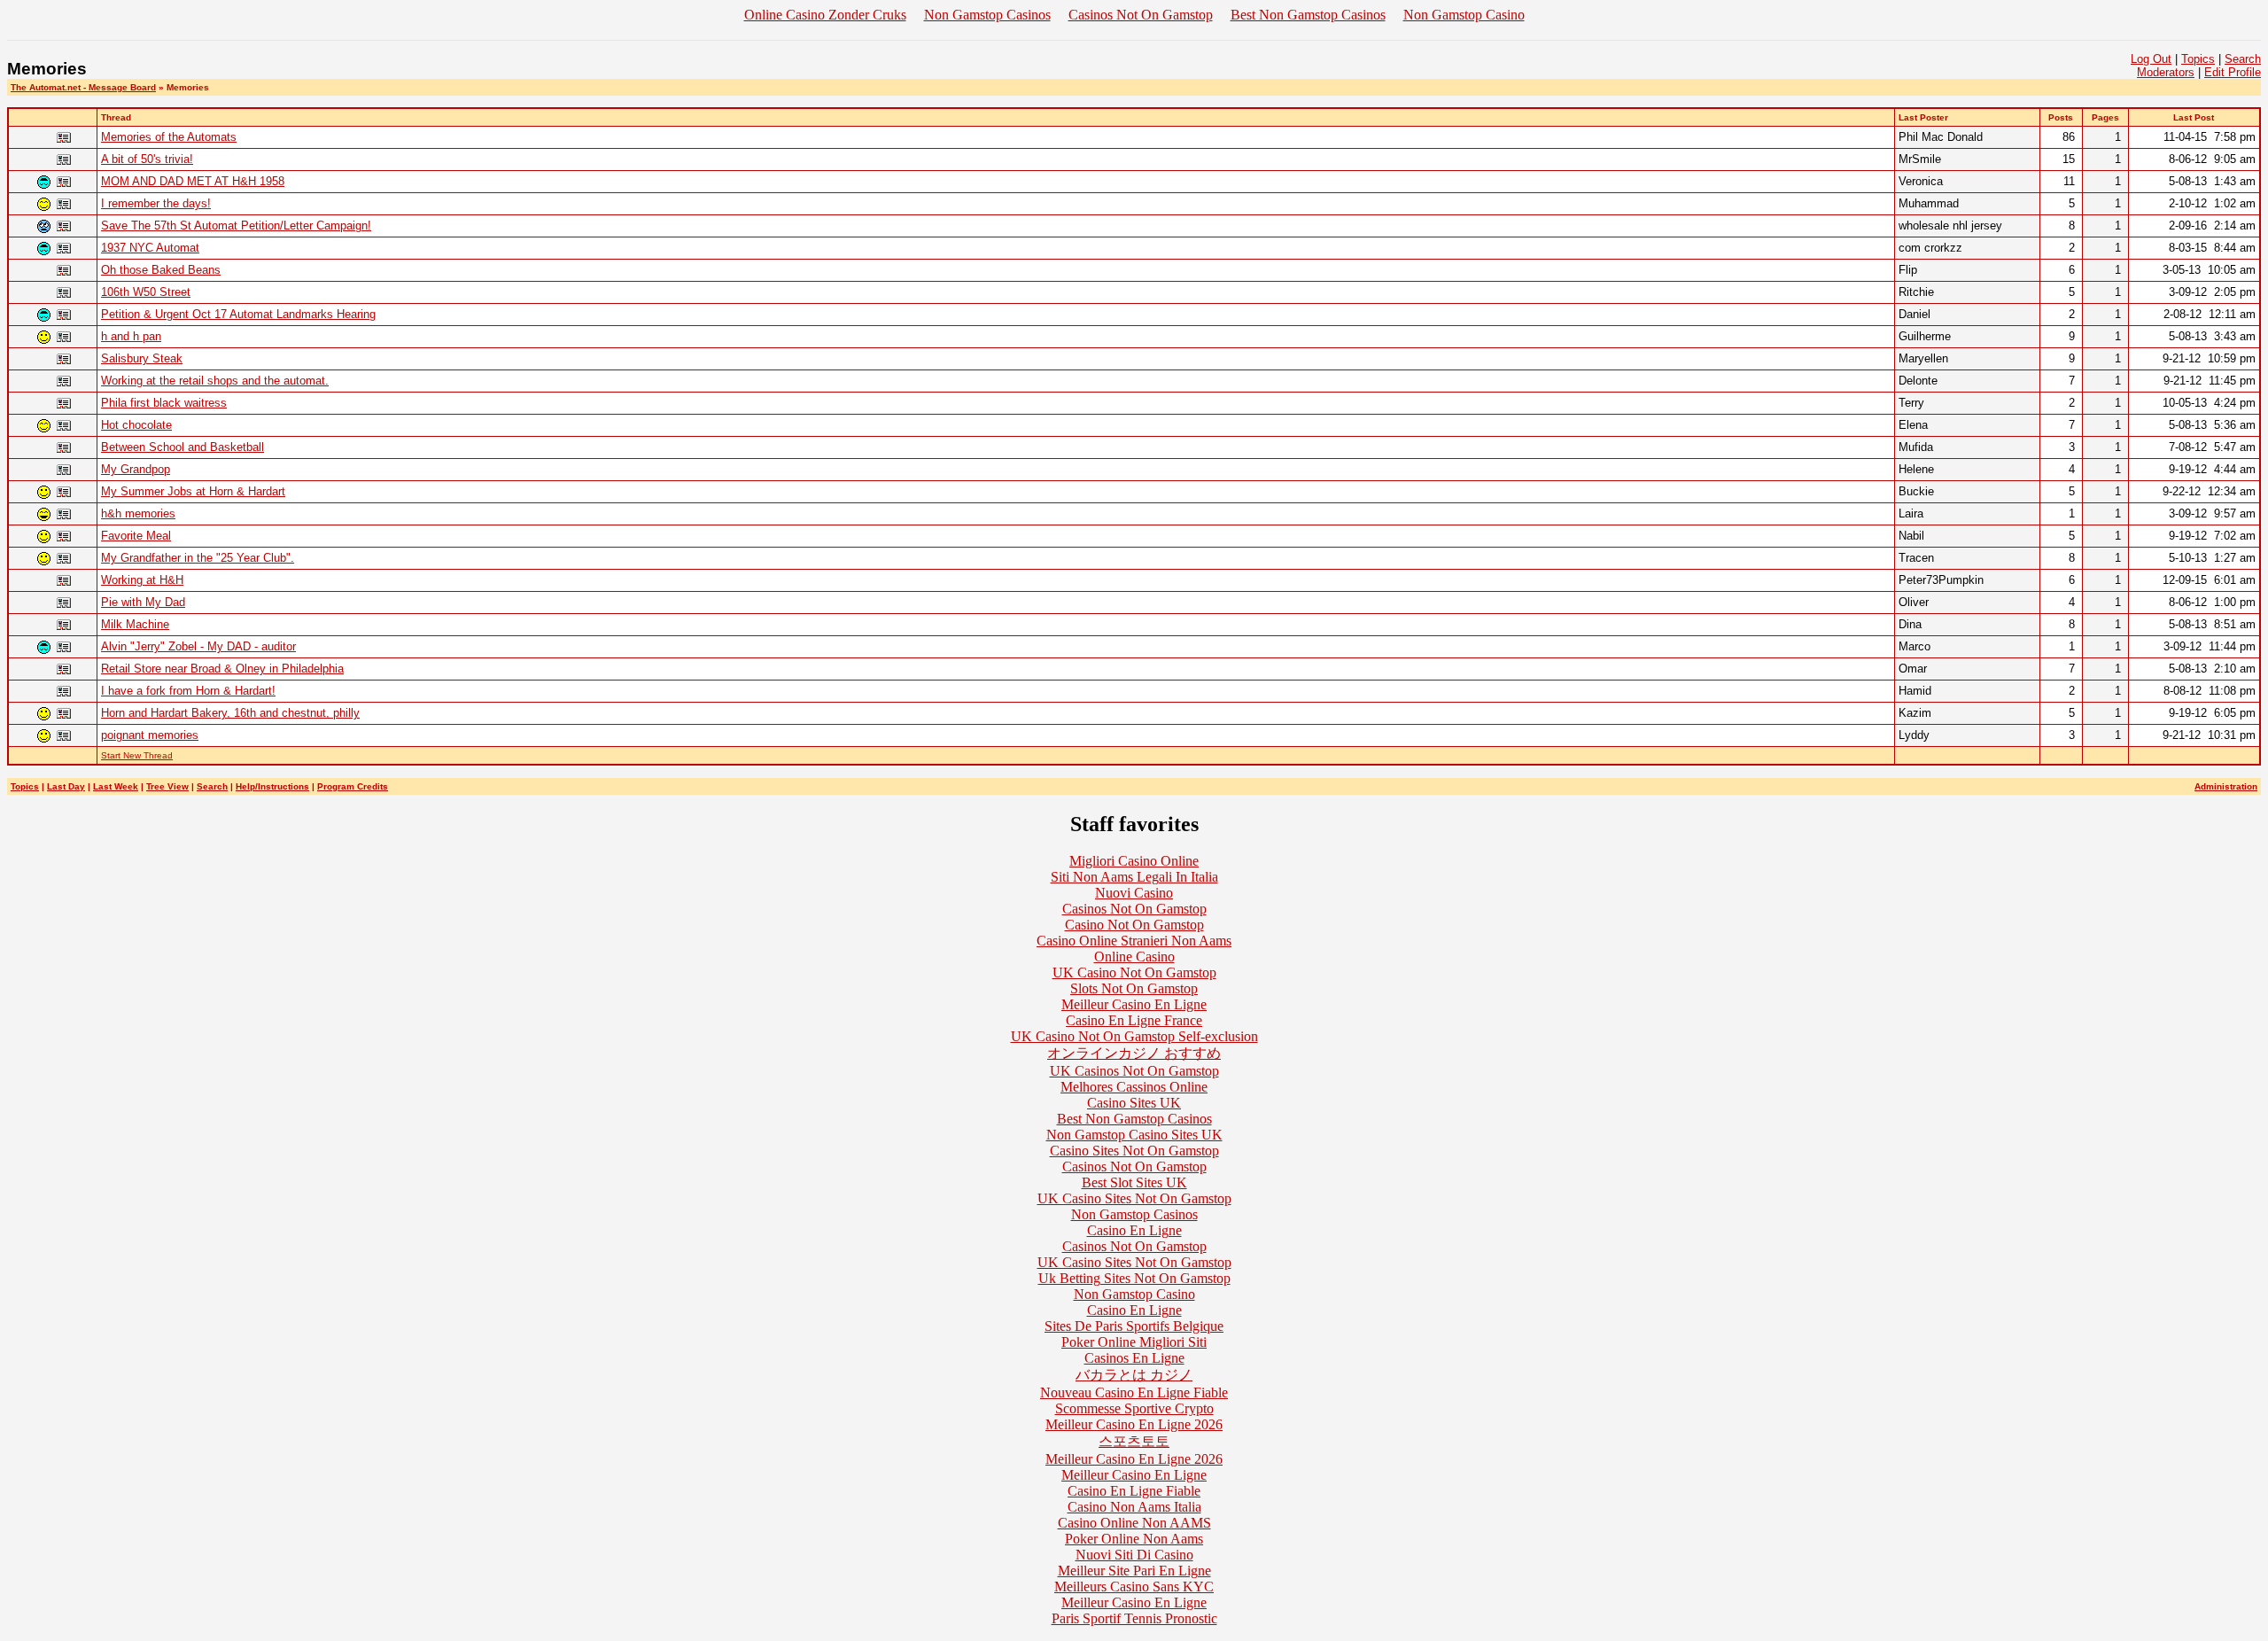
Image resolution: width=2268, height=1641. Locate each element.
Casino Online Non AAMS (1134, 1523)
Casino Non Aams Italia (1134, 1507)
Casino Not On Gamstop (1134, 925)
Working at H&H (142, 580)
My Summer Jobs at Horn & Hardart (193, 491)
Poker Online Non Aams (1134, 1539)
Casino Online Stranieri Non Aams (1134, 941)
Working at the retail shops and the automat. (215, 381)
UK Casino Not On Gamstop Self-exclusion (1134, 1036)
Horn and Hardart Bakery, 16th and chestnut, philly (230, 713)
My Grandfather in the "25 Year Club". (198, 558)
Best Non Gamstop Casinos (1308, 15)
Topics (2198, 59)
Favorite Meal (136, 536)
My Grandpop (136, 469)
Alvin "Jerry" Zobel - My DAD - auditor (198, 646)
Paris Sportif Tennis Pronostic (1134, 1618)
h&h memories (138, 513)
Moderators (2166, 72)
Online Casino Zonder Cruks (825, 15)
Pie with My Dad (143, 602)
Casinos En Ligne (1134, 1358)
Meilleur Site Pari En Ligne (1134, 1571)
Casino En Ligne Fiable (1134, 1491)
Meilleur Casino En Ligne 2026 (1134, 1424)
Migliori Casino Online (1134, 861)
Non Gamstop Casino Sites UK (1134, 1135)
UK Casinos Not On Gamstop (1134, 1071)
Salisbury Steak (142, 358)
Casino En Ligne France (1134, 1020)
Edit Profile (2233, 72)
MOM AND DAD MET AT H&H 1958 (193, 181)
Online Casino (1134, 957)
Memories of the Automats (169, 137)
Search (2243, 59)
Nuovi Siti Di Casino (1134, 1555)
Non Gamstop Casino (1464, 15)
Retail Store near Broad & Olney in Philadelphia (222, 669)
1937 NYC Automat (150, 248)
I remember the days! (156, 203)
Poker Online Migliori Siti (1134, 1342)
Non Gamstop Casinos (987, 15)
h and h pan (131, 336)
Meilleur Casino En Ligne (1134, 1004)
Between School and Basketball (183, 447)
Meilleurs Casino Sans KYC (1134, 1587)
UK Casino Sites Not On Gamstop (1134, 1198)
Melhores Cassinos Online (1134, 1087)
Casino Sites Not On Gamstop (1134, 1151)
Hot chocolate (136, 425)
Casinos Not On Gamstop (1141, 15)
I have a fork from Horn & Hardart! (188, 691)
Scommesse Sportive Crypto (1134, 1408)
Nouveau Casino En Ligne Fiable (1134, 1392)
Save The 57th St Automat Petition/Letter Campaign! (236, 226)
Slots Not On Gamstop (1134, 988)
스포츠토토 (1134, 1441)
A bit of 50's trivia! (147, 159)
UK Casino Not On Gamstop (1134, 972)
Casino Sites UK (1134, 1103)
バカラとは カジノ (1134, 1375)
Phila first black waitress (164, 403)
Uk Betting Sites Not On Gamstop (1134, 1278)
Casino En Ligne (1134, 1230)
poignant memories (150, 735)
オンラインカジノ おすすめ (1134, 1053)
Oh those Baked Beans (161, 270)
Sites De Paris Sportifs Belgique (1134, 1326)
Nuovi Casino (1134, 893)
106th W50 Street (146, 292)
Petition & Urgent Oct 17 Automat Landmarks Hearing (238, 314)
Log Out (2151, 59)
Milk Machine (135, 624)
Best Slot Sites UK (1134, 1182)
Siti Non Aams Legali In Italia (1134, 877)
